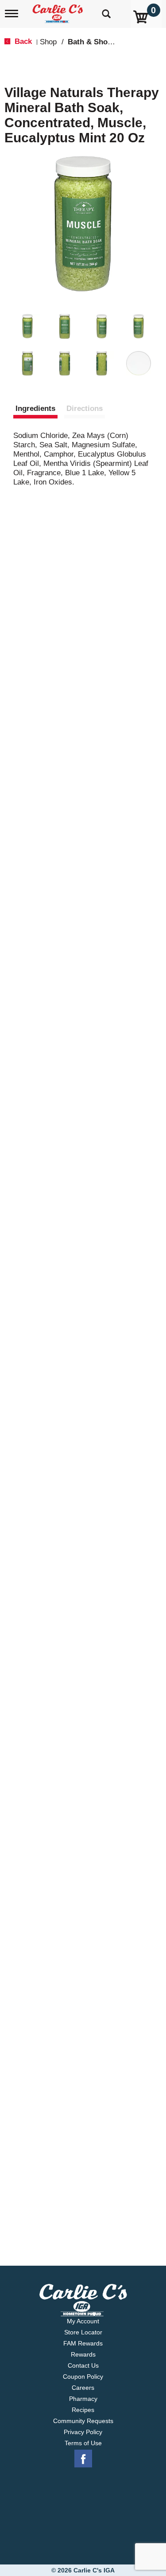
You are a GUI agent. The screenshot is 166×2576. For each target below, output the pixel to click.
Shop (48, 42)
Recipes (83, 2410)
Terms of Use (83, 2443)
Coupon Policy (83, 2377)
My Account (83, 2321)
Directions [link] (85, 408)
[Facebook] (83, 2459)
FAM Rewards (83, 2343)
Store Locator (83, 2332)
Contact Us (83, 2365)
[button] (27, 326)
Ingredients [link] (35, 408)
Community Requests (83, 2421)
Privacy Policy (83, 2432)
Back (22, 41)
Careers (83, 2388)
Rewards (83, 2354)
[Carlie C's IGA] (59, 11)
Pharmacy (83, 2399)
